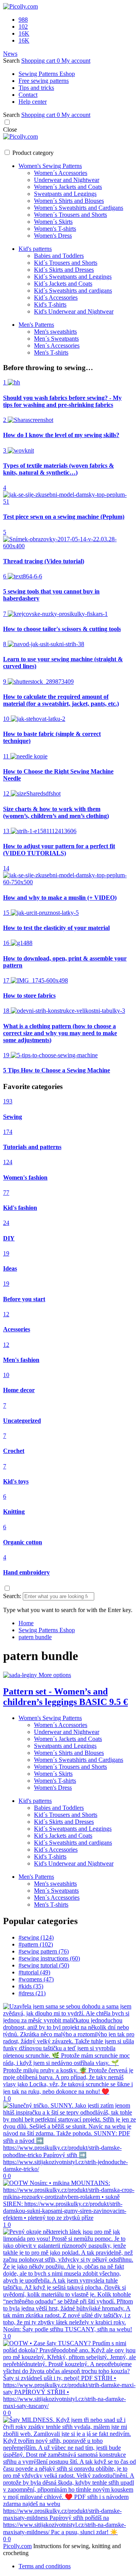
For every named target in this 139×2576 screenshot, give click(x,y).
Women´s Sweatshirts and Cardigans (79, 208)
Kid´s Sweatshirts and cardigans (73, 291)
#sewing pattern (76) (44, 1951)
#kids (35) (31, 1986)
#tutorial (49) (34, 1972)
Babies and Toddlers (59, 256)
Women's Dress (53, 236)
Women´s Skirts (53, 222)
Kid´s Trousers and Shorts (66, 263)
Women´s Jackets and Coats (68, 187)
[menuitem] (26, 1623)
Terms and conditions (45, 2566)
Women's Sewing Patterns (50, 166)
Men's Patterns (36, 325)
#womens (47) (36, 1979)
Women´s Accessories (61, 173)
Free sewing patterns (44, 81)
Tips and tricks (36, 88)
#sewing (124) (36, 1937)
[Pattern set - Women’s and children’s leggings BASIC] (21, 1675)
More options (55, 1675)
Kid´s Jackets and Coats (63, 284)
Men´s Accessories (57, 346)
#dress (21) (32, 1993)
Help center (33, 102)
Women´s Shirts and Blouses (69, 201)
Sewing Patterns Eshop (47, 74)
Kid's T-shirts (50, 304)
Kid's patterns (35, 249)
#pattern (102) (36, 1944)
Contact (28, 95)
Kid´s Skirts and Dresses (64, 270)
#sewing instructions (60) (49, 1958)
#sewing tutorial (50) (44, 1965)
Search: (12, 1596)
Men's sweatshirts (55, 332)
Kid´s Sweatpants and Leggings (73, 277)
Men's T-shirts (51, 352)
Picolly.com (17, 2546)
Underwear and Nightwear (67, 180)
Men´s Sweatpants (56, 339)
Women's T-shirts (55, 229)
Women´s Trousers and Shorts (70, 215)
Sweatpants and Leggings (65, 194)
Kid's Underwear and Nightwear (74, 311)
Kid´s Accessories (56, 298)
